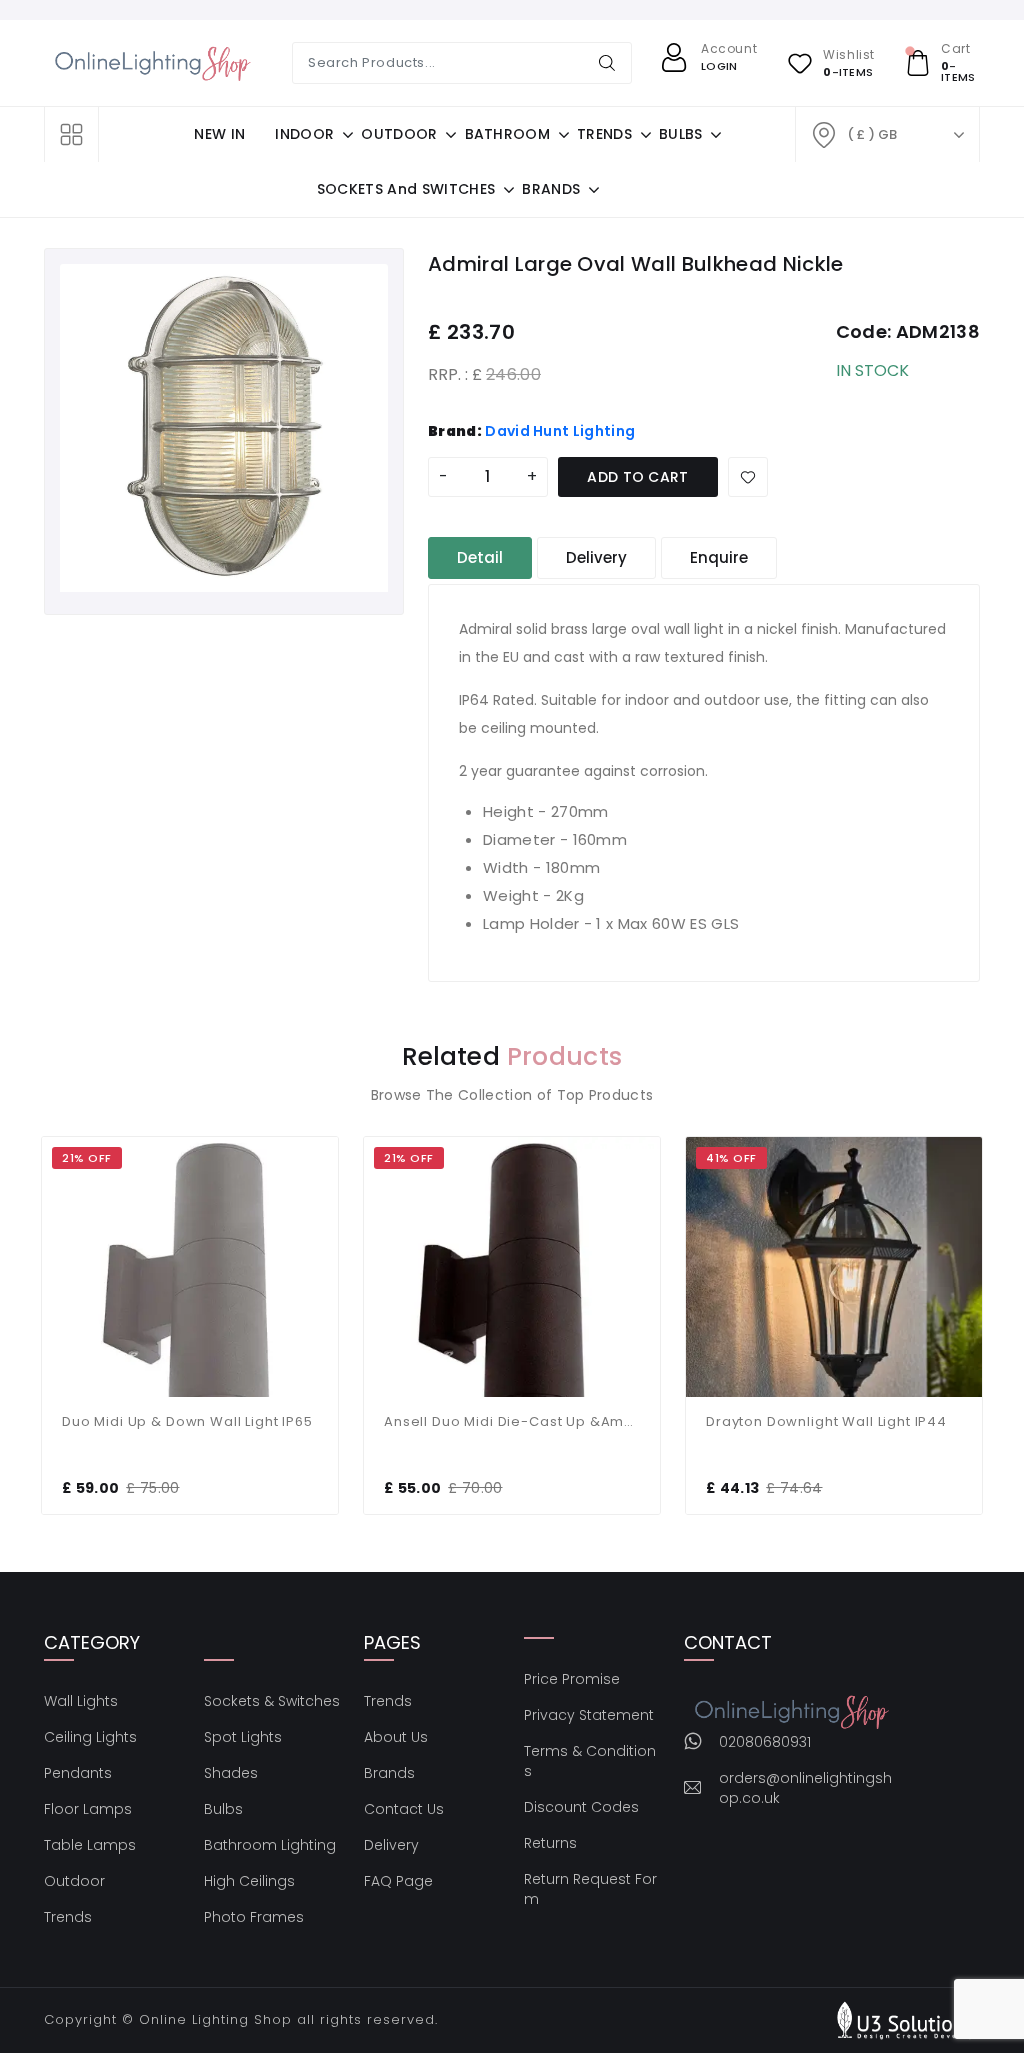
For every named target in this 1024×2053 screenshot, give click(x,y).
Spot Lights (243, 1737)
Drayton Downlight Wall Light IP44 (826, 1421)
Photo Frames (254, 1917)
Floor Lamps (88, 1809)
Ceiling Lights (90, 1737)
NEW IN (219, 134)
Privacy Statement (589, 1715)
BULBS (681, 134)
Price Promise (572, 1679)
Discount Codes (581, 1807)
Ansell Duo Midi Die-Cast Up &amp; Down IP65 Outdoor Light (512, 1421)
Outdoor (74, 1881)
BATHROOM (508, 134)
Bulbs (223, 1809)
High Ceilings (249, 1881)
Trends (68, 1917)
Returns (550, 1843)
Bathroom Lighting (270, 1845)
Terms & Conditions (590, 1761)
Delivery (391, 1845)
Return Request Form (590, 1889)
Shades (231, 1773)
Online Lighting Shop (215, 2019)
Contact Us (404, 1809)
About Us (396, 1737)
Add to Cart (638, 477)
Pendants (78, 1773)
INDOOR (304, 134)
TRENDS (604, 134)
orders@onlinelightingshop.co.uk (805, 1788)
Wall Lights (81, 1701)
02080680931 (765, 1742)
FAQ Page (398, 1881)
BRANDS (551, 189)
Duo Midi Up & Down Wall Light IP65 (187, 1421)
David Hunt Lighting (560, 431)
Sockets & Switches (272, 1701)
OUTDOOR (399, 134)
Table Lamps (90, 1845)
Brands (389, 1773)
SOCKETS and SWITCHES (406, 189)
